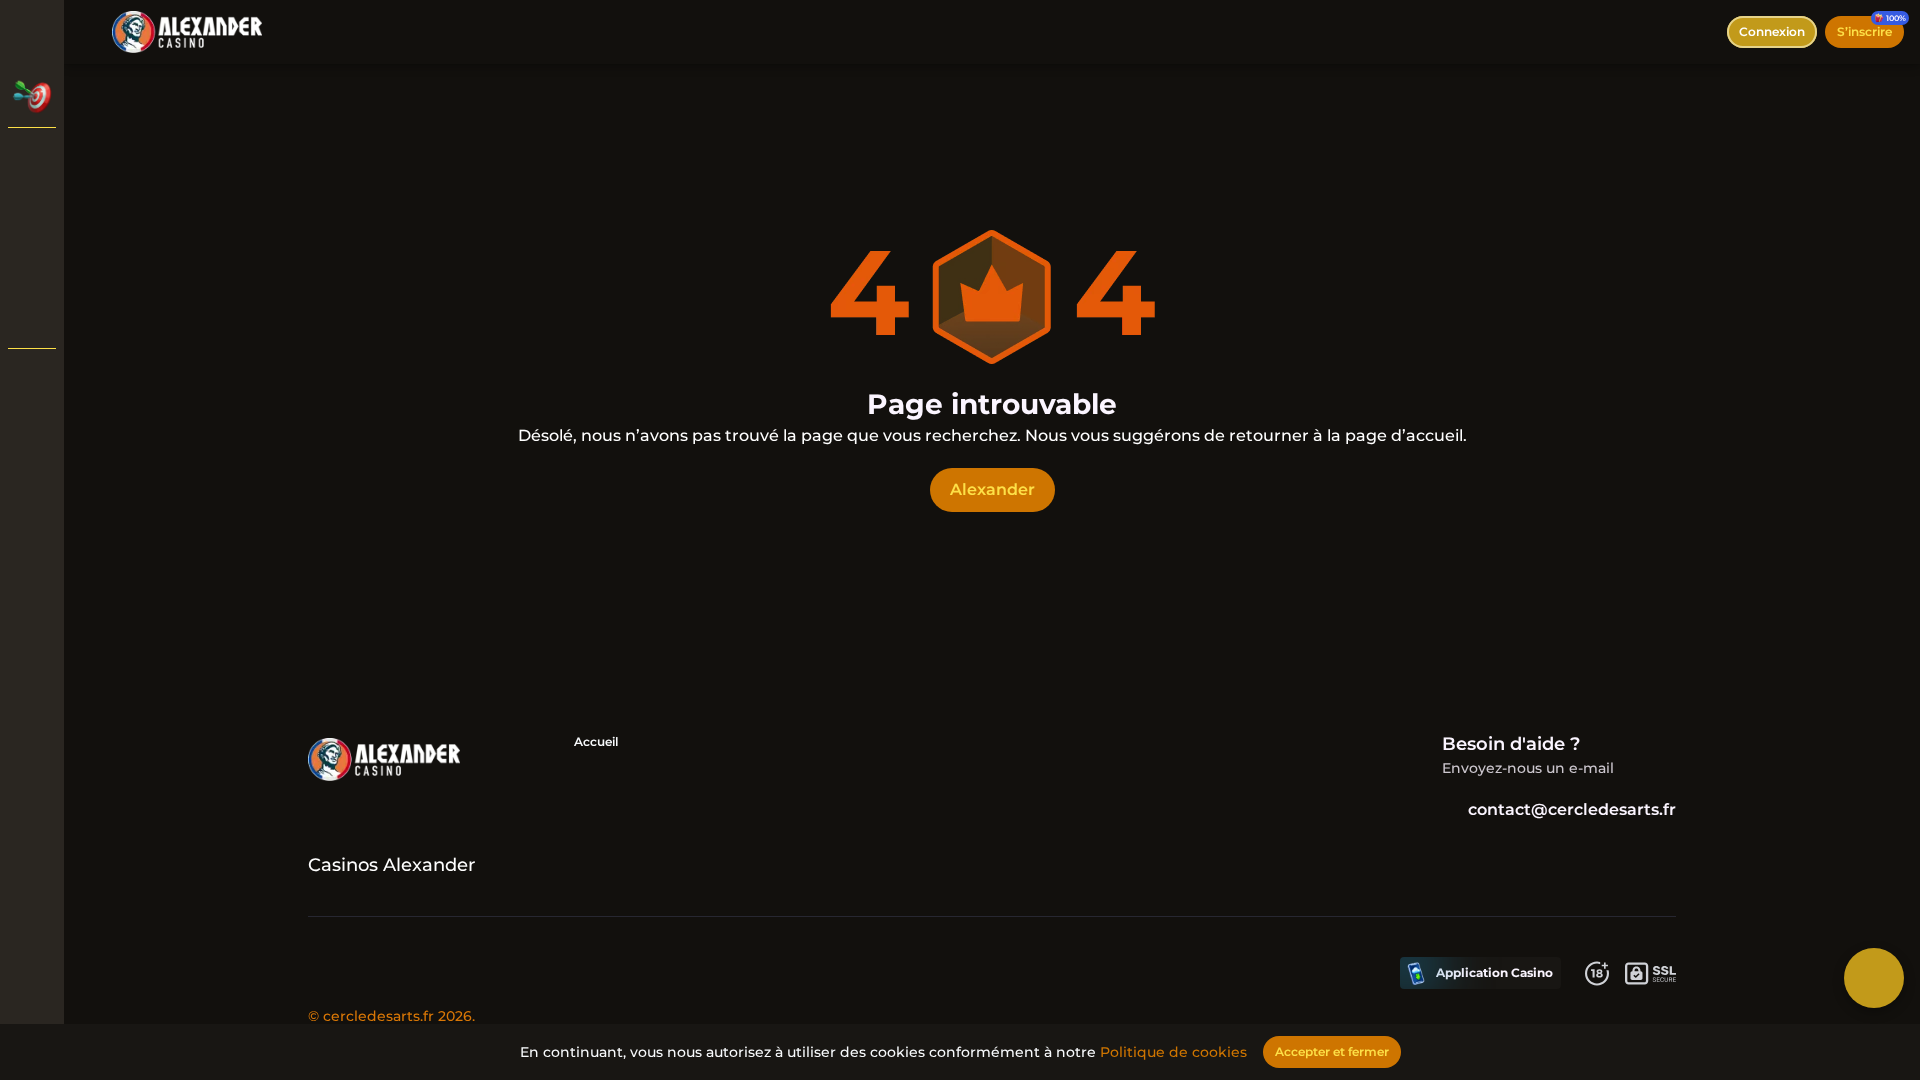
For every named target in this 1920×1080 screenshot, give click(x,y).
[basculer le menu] (32, 32)
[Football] (32, 264)
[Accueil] (187, 32)
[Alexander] (32, 160)
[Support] (32, 380)
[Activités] (32, 96)
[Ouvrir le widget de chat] (1874, 978)
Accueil (596, 741)
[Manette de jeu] (32, 316)
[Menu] (92, 32)
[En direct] (32, 212)
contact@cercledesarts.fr (1572, 809)
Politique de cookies (1173, 1052)
